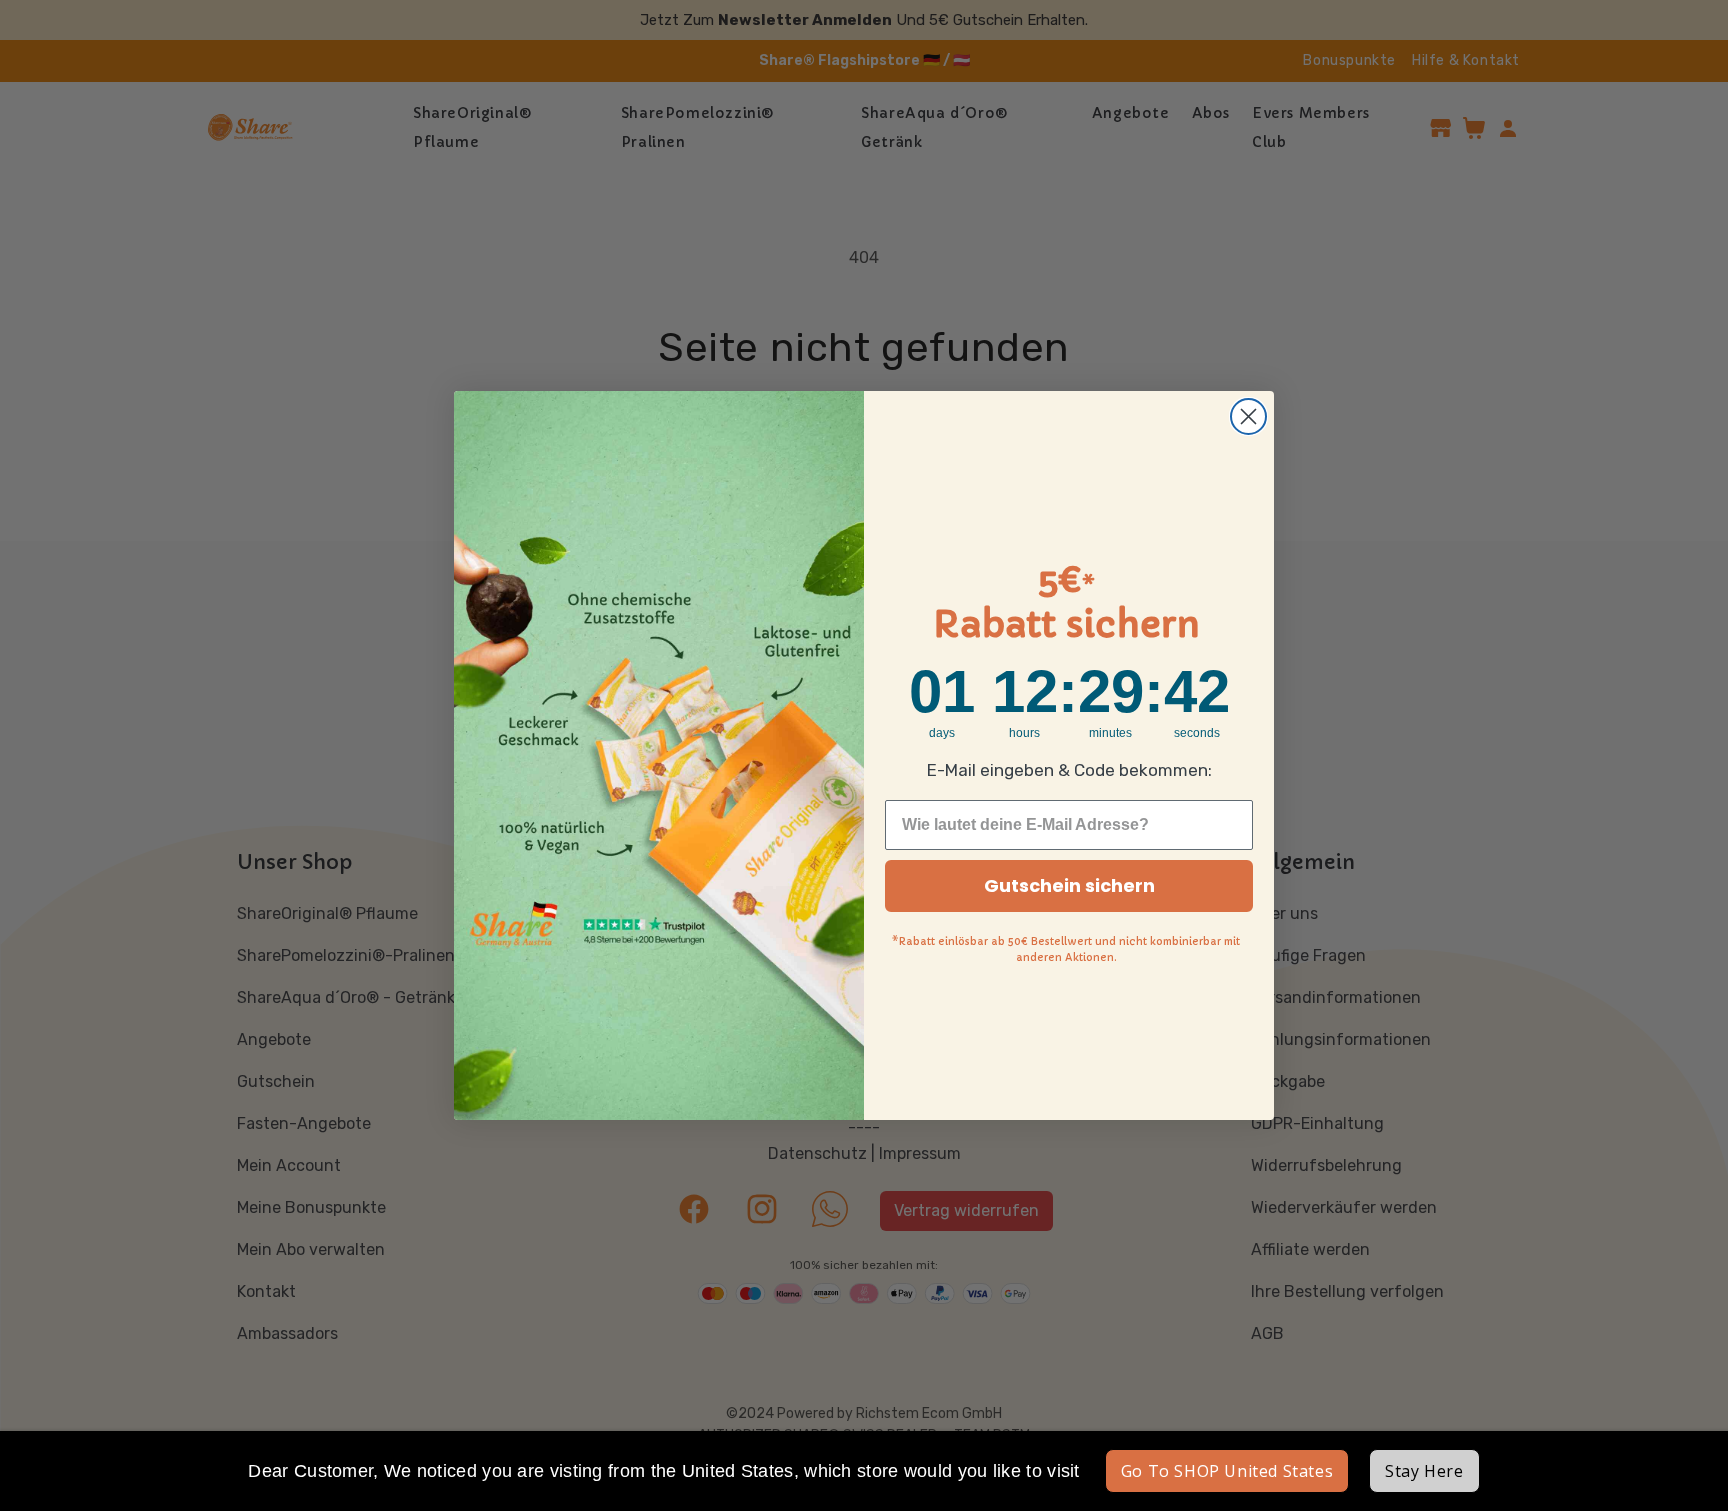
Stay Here (1424, 1471)
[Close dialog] (1248, 416)
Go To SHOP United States (1227, 1471)
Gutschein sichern (1069, 885)
